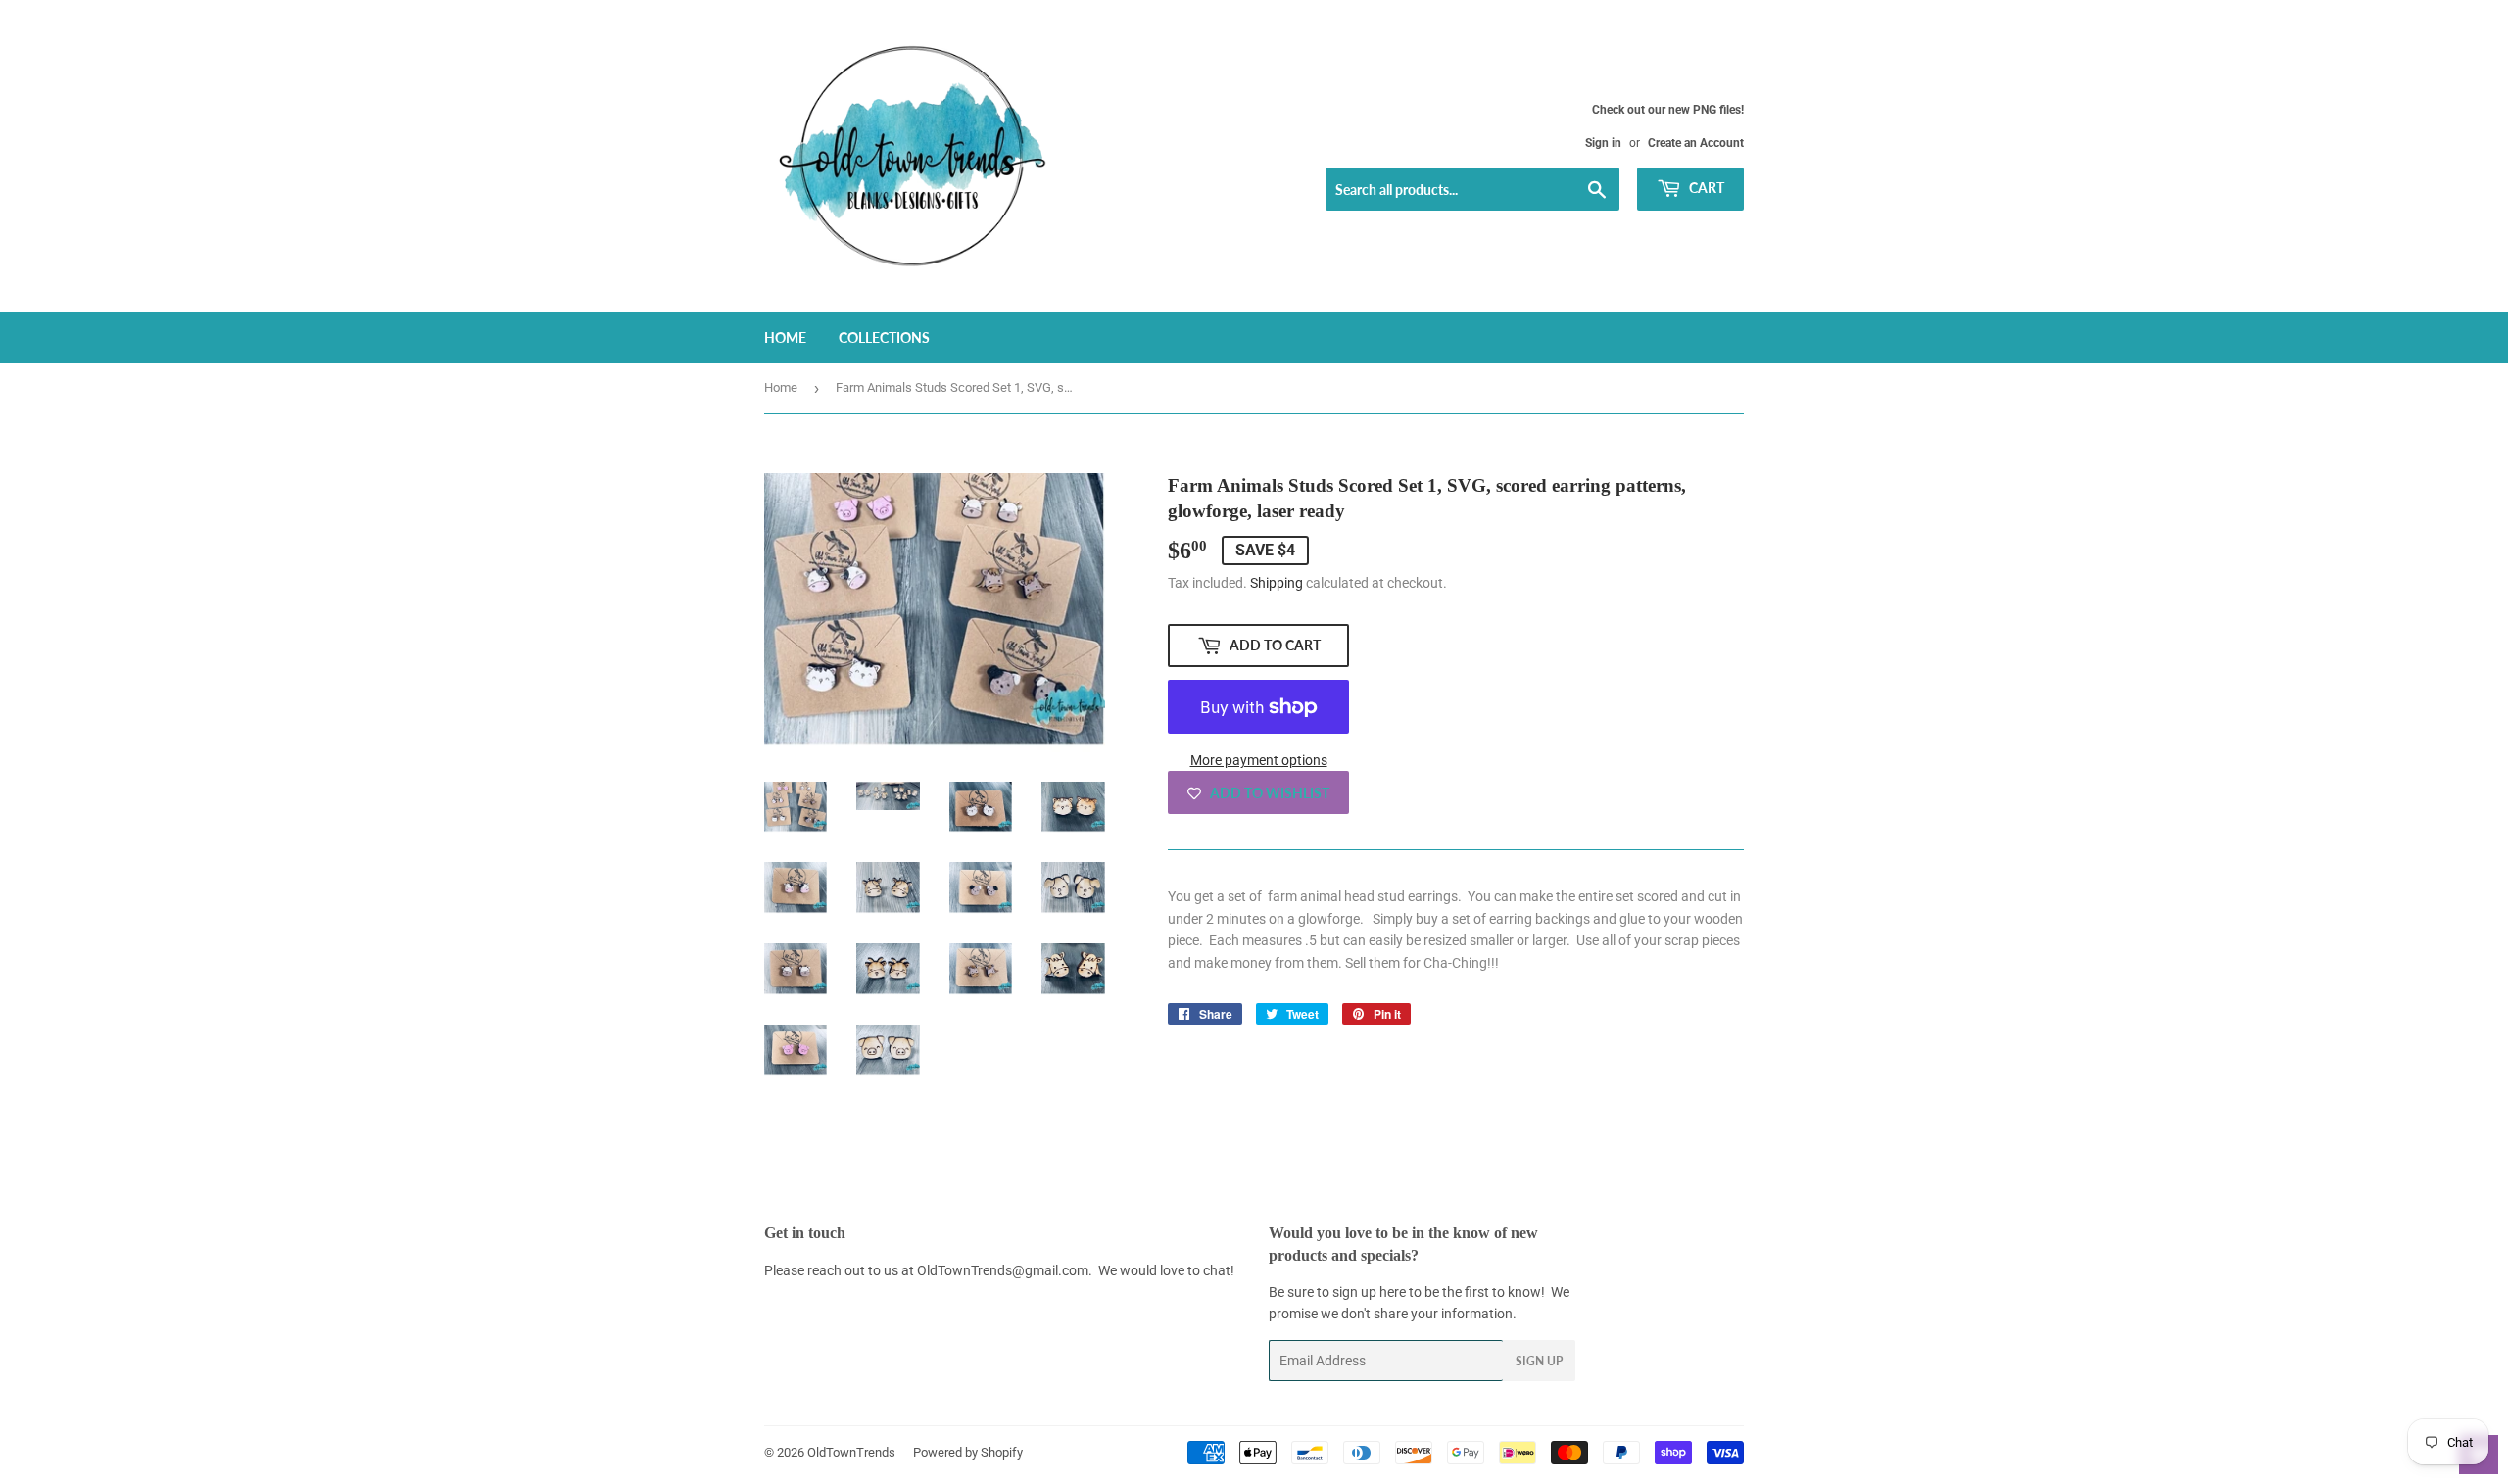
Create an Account (1696, 143)
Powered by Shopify (968, 1452)
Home (785, 337)
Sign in (1603, 143)
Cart (1705, 188)
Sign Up (1539, 1361)
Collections (884, 337)
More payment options (1259, 760)
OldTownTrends (851, 1452)
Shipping (1277, 583)
